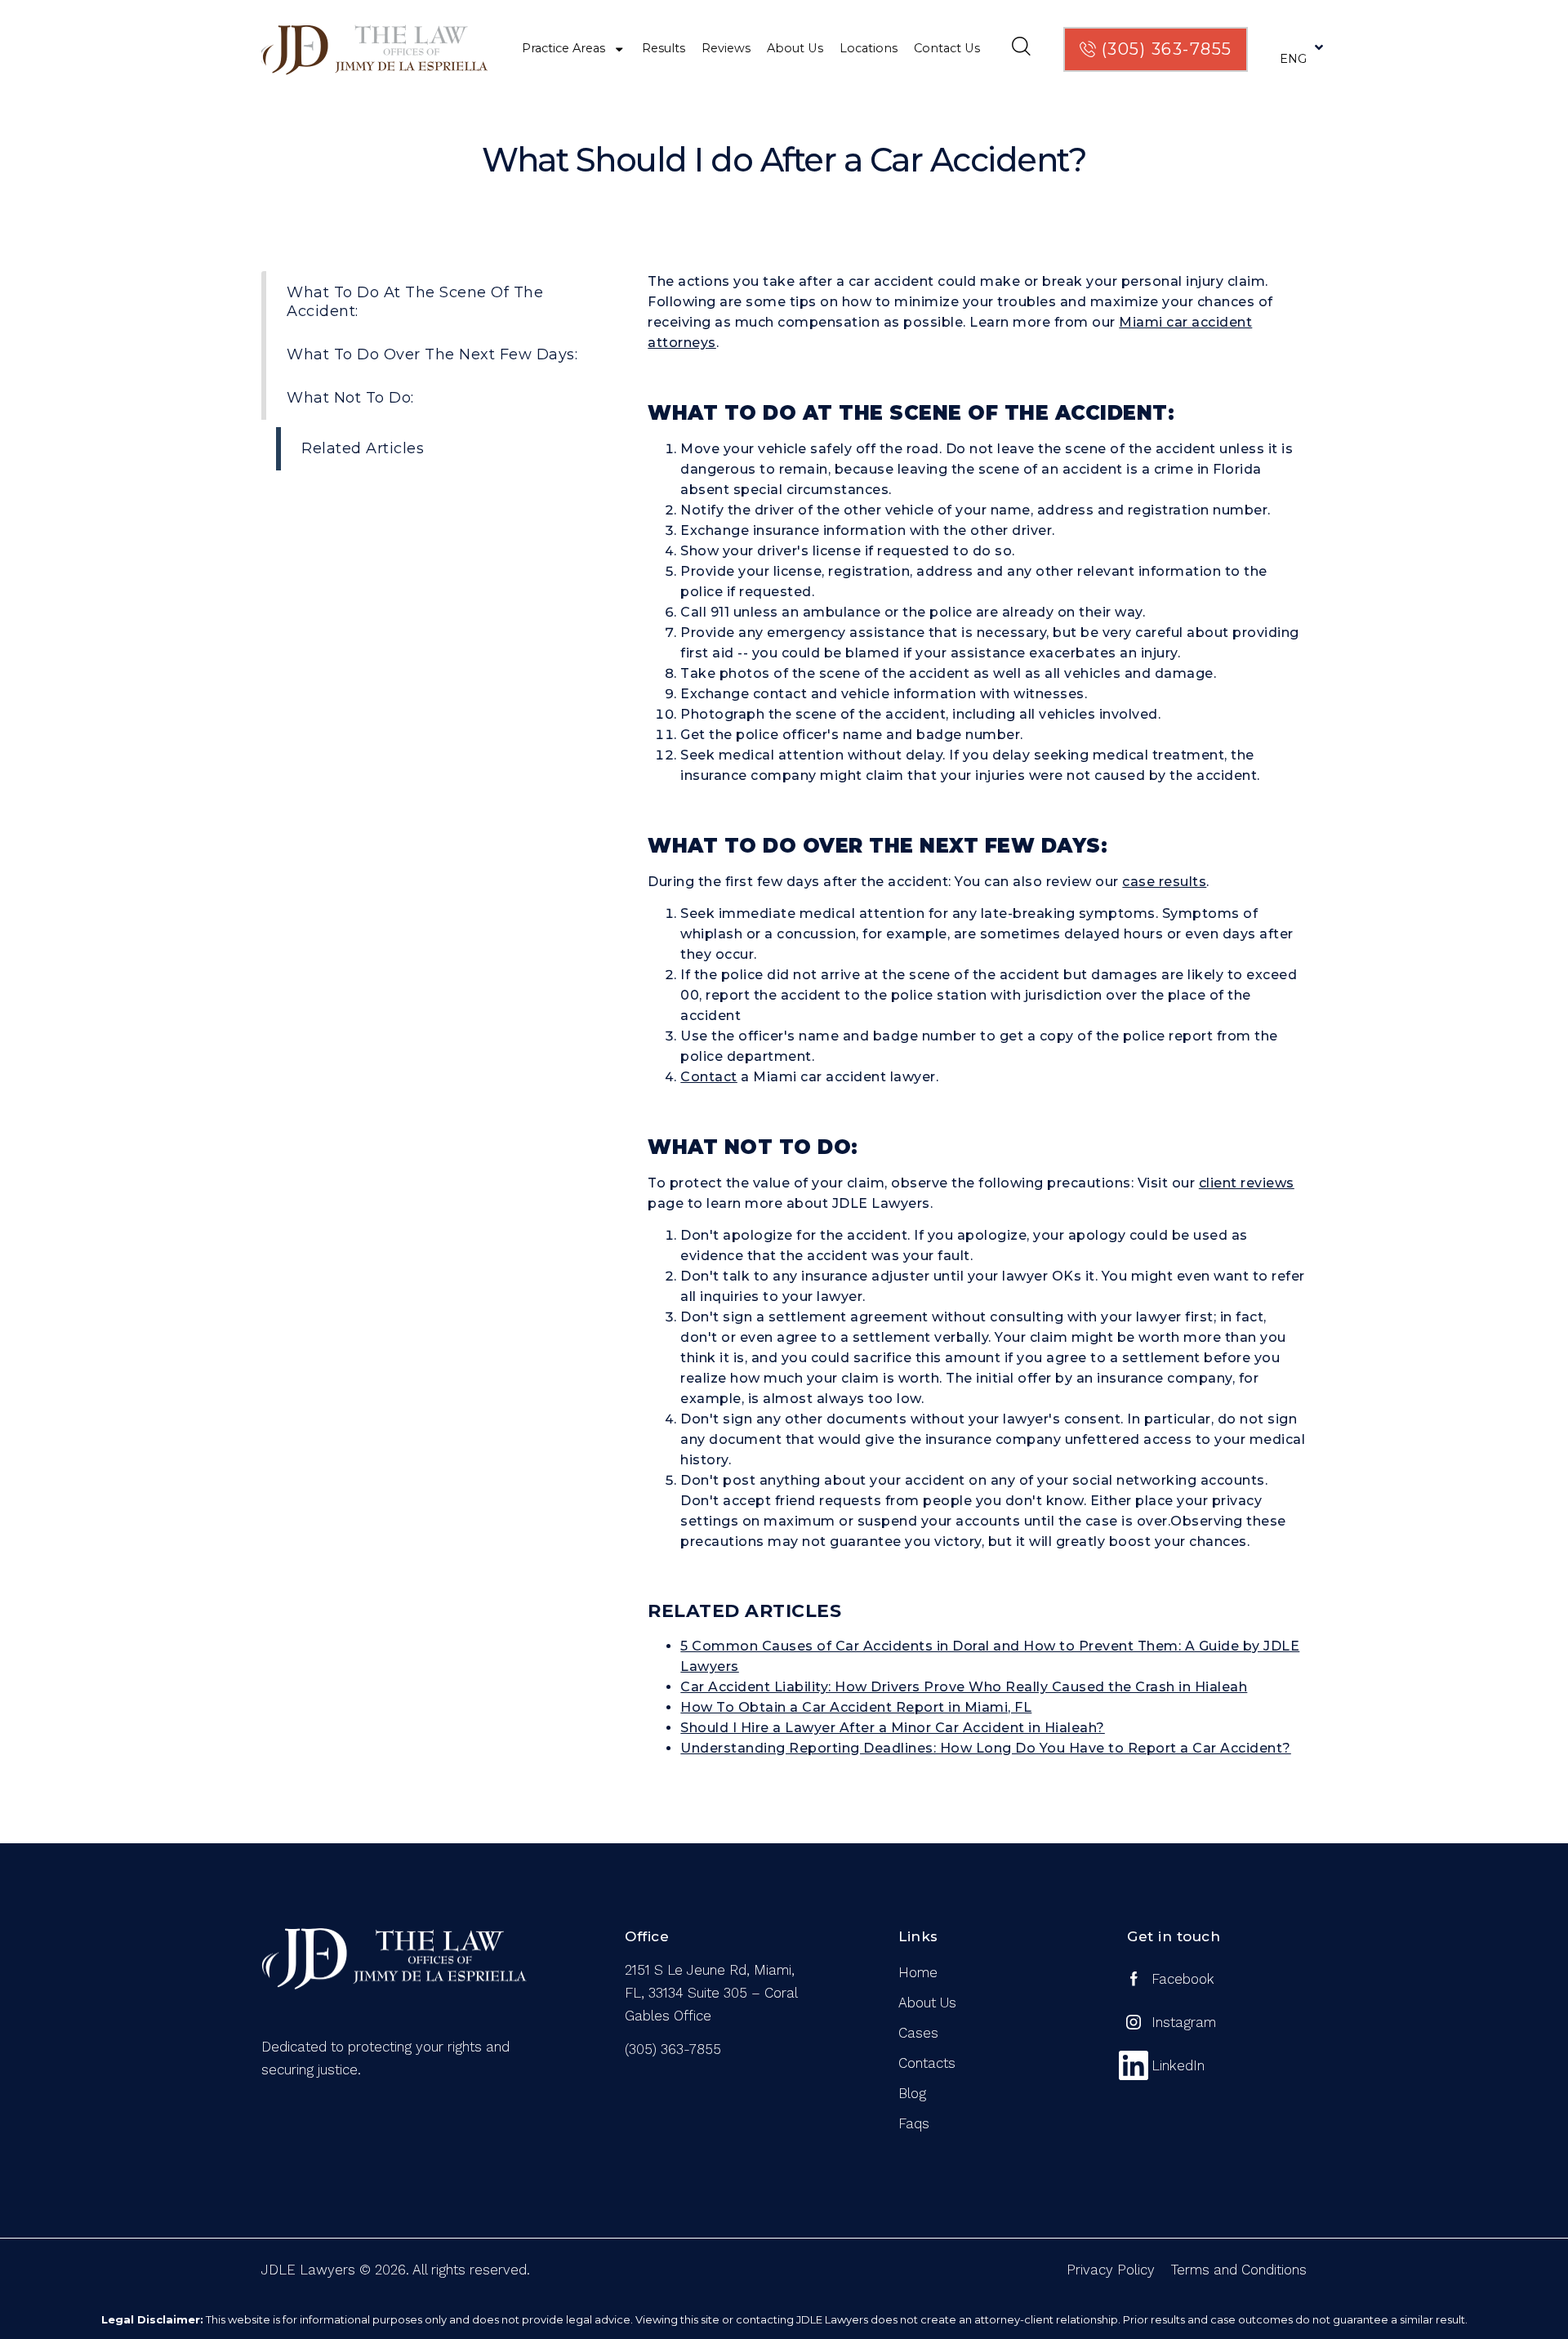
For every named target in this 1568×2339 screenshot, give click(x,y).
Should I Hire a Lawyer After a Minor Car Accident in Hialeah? (893, 1728)
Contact (709, 1077)
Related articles (363, 448)
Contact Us (947, 48)
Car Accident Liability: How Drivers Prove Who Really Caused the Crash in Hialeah (964, 1687)
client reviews (1247, 1183)
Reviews (726, 48)
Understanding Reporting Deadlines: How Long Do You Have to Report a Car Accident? (986, 1748)
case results (1164, 882)
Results (664, 48)
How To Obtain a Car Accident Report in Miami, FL (856, 1707)
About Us (795, 48)
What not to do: (350, 398)
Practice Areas (563, 48)
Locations (869, 48)
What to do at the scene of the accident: (415, 302)
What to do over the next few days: (432, 354)
